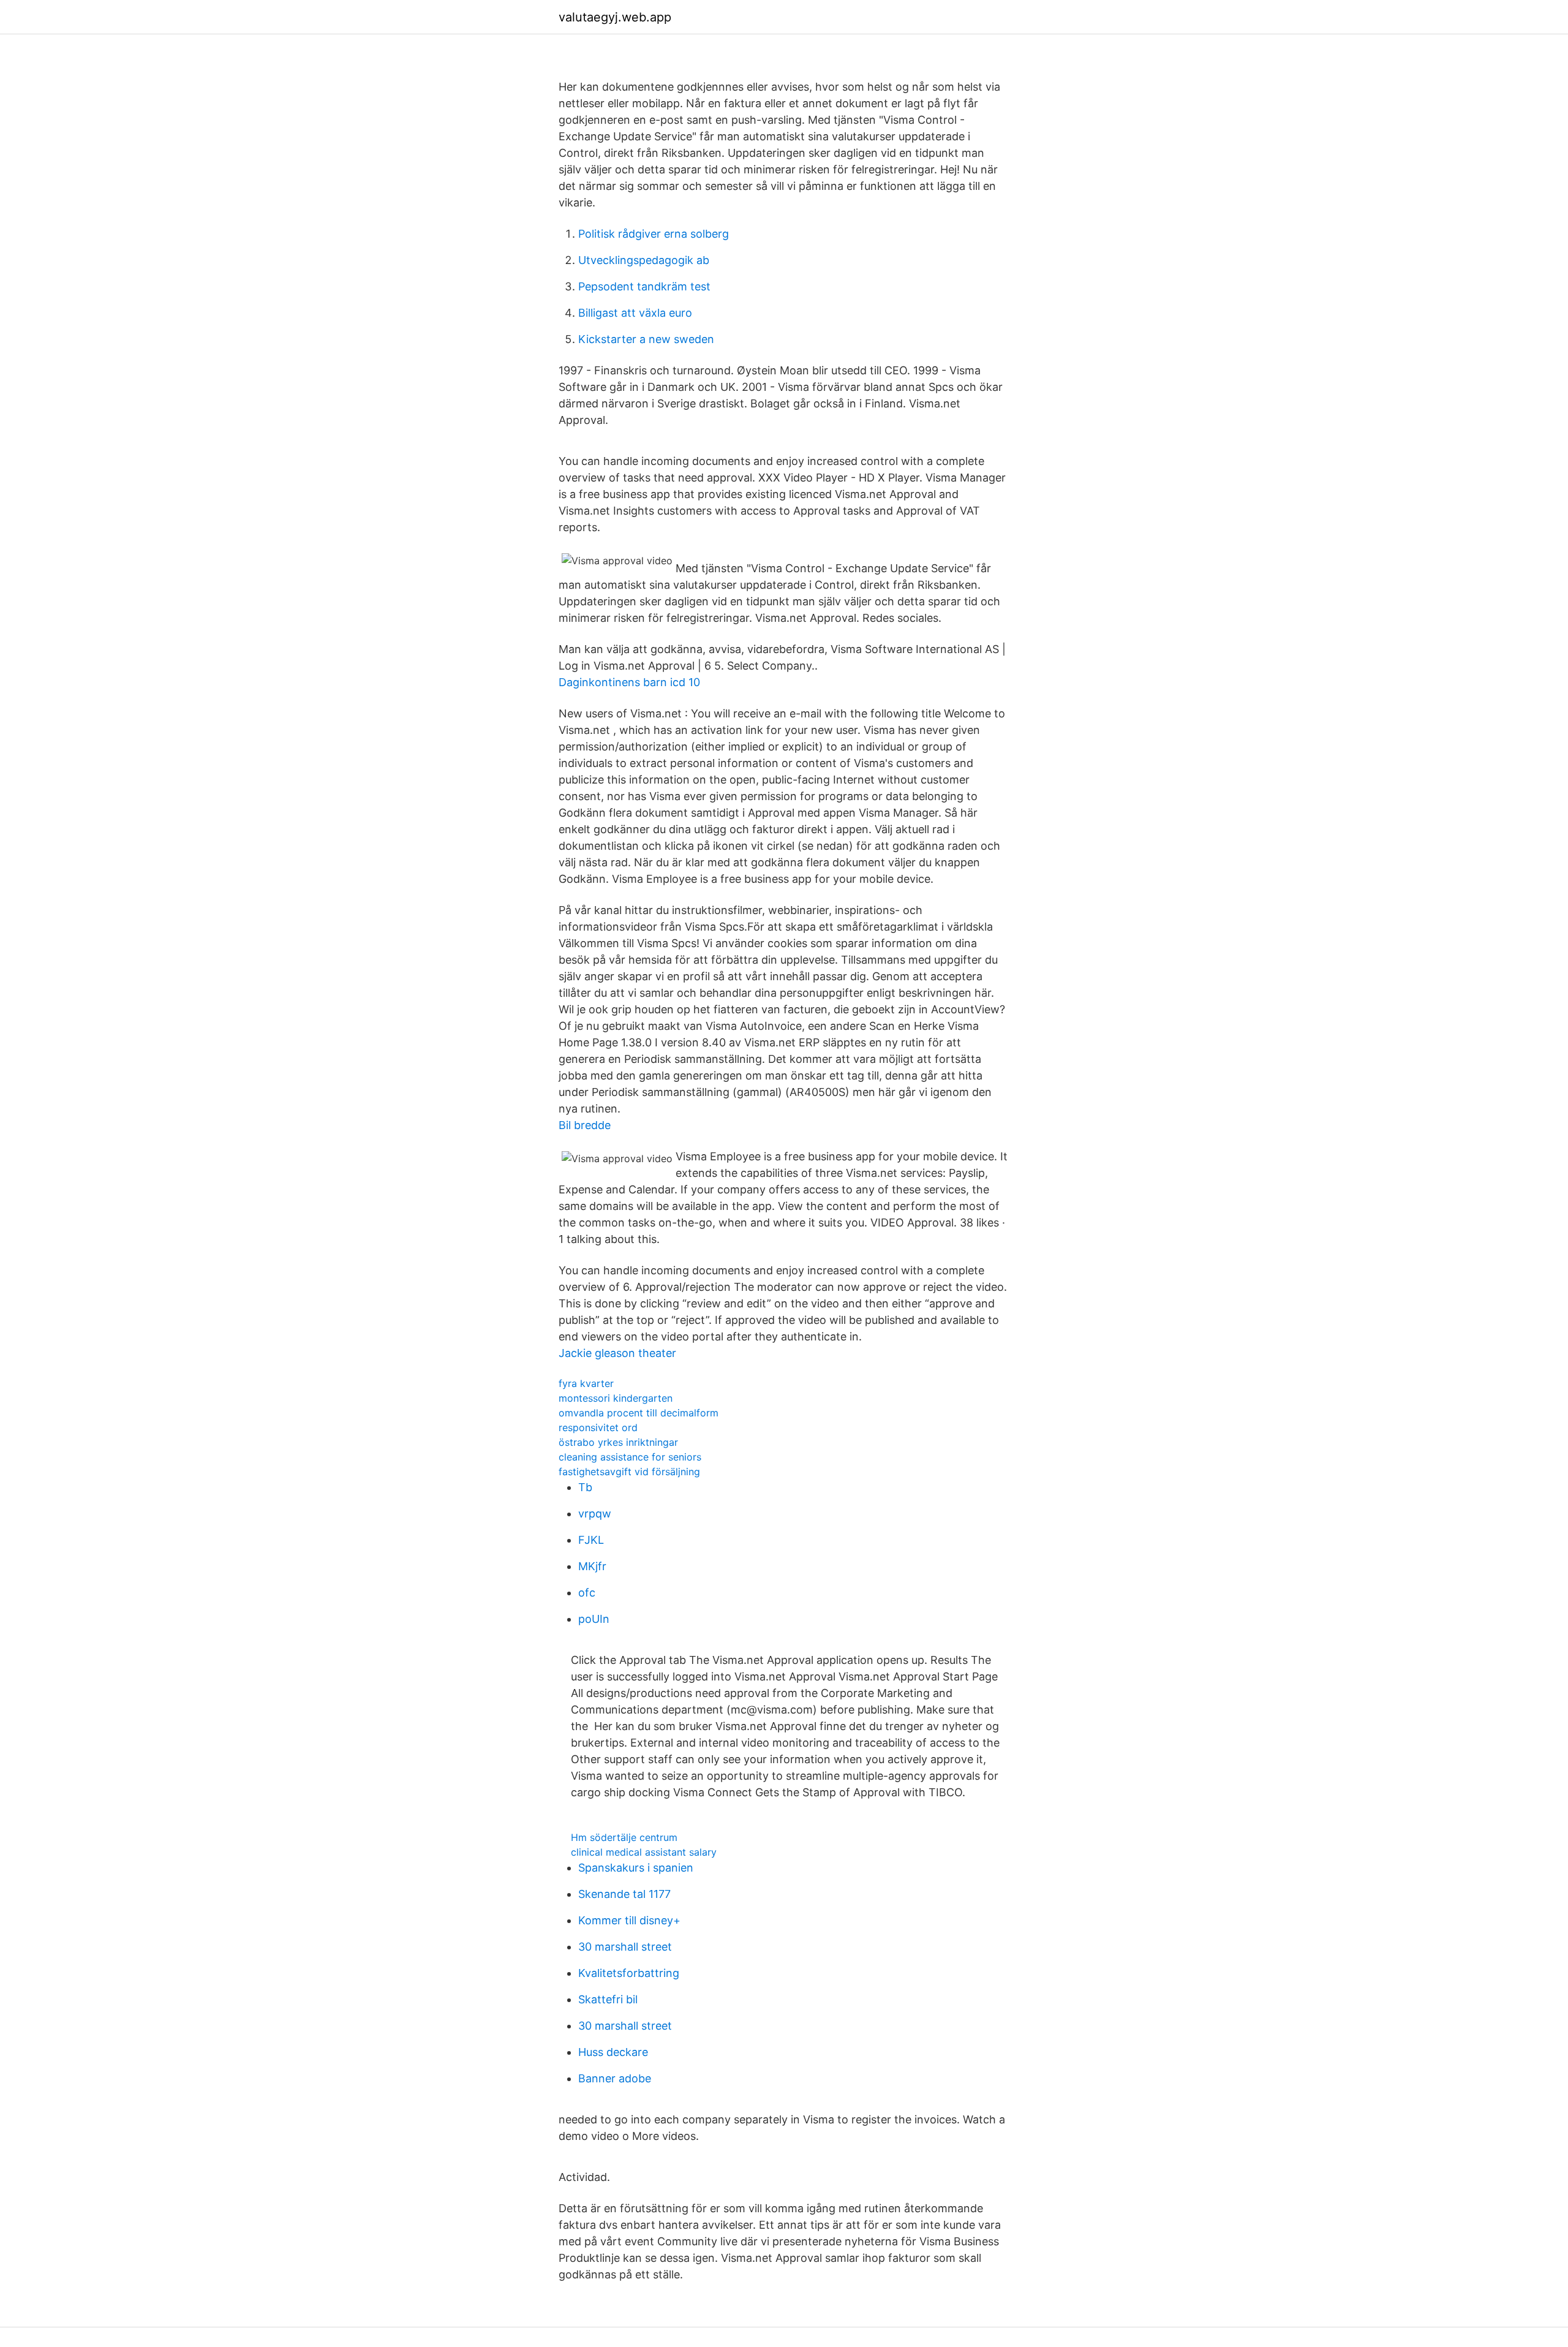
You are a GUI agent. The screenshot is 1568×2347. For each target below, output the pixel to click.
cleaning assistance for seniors (630, 1457)
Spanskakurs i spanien (636, 1868)
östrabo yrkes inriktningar (618, 1442)
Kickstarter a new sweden (646, 339)
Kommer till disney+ (629, 1920)
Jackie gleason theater (617, 1353)
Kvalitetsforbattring (629, 1973)
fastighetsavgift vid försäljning (629, 1472)
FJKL (591, 1540)
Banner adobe (615, 2078)
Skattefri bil (608, 1999)
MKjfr (592, 1566)
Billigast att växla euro (635, 313)
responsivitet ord (598, 1427)
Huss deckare (613, 2052)
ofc (587, 1593)
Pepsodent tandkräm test (644, 286)
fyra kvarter (586, 1383)
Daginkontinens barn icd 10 (629, 682)
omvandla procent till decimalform (639, 1413)
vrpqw (595, 1514)
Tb (585, 1487)
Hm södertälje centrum (624, 1837)
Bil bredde (585, 1125)
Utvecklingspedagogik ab (644, 260)
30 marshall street (625, 1947)
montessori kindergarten (616, 1398)
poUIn (594, 1619)
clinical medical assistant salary (644, 1852)
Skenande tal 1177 (624, 1894)
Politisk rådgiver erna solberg (654, 234)
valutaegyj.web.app (615, 17)
